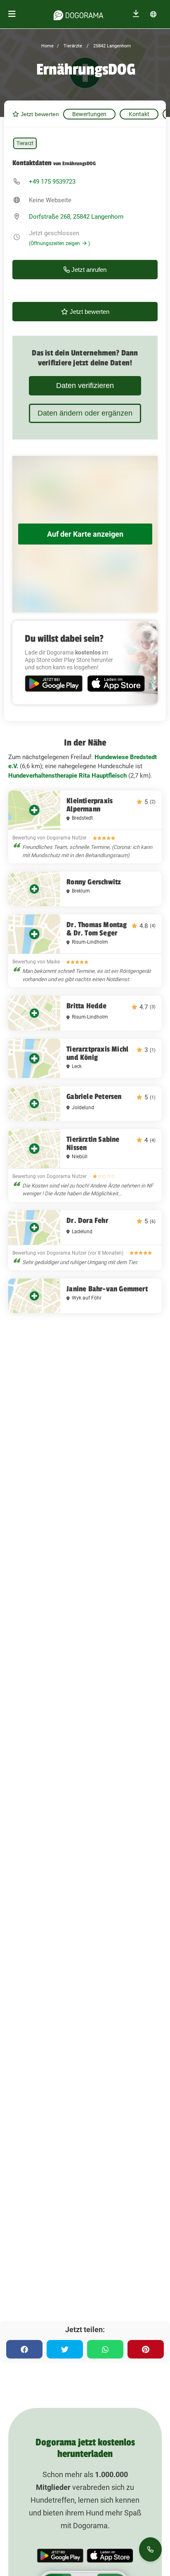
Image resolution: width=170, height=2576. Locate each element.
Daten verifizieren (85, 386)
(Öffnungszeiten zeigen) (59, 243)
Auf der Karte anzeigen (85, 534)
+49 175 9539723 (52, 182)
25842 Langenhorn (111, 46)
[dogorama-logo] (78, 14)
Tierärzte (72, 46)
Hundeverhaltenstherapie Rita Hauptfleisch (67, 776)
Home (47, 46)
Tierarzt (25, 143)
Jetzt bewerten (39, 114)
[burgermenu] (12, 14)
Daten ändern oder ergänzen (85, 413)
